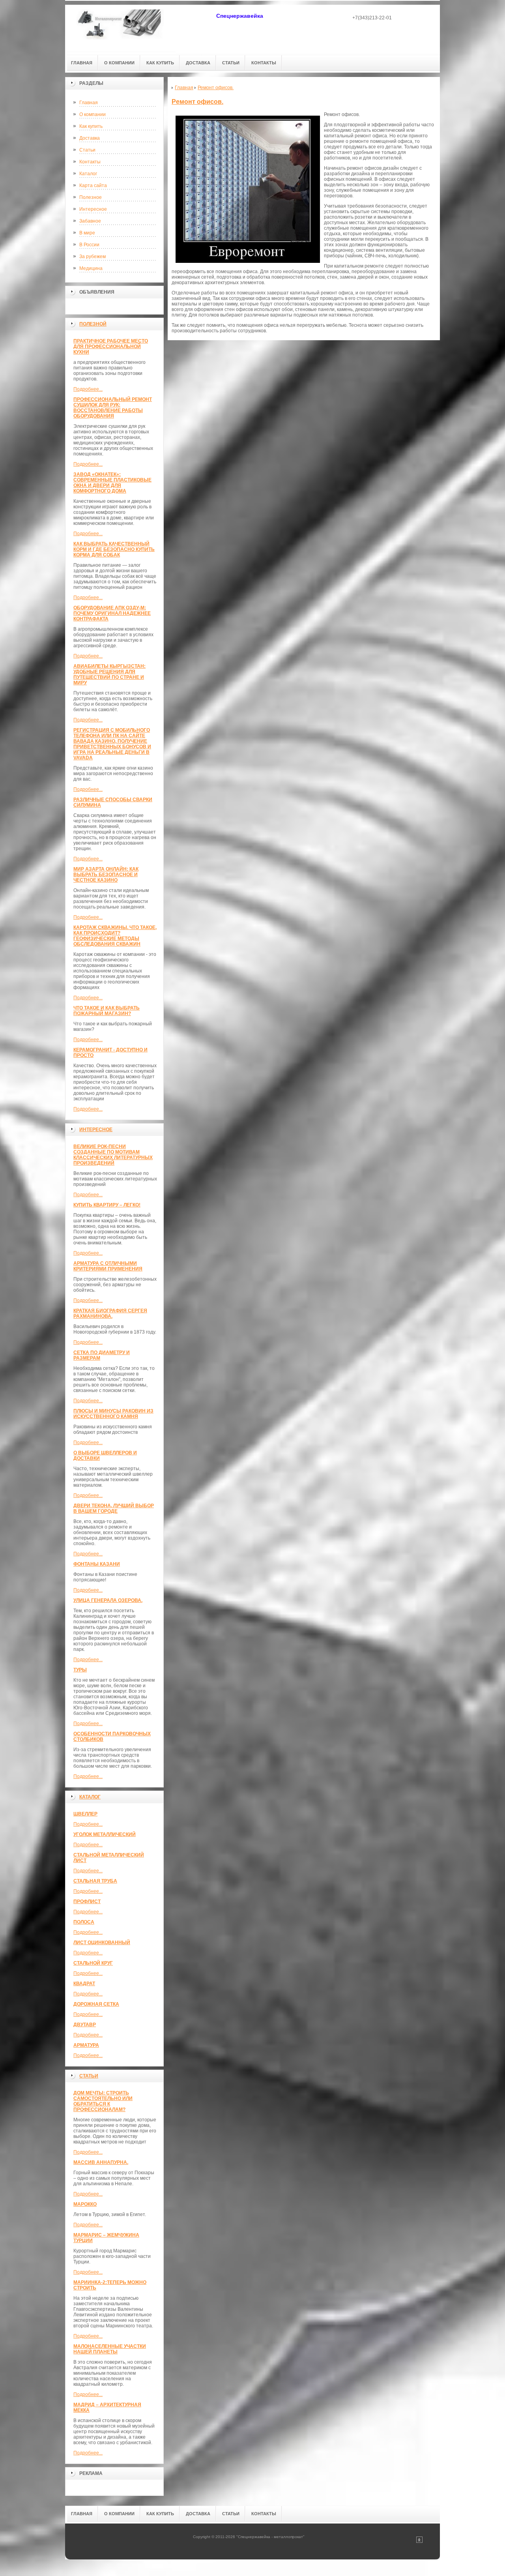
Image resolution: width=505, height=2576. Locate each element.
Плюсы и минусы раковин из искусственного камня (113, 1414)
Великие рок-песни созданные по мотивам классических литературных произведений (113, 1155)
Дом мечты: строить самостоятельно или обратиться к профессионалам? (103, 2101)
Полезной (93, 324)
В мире (87, 233)
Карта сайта (93, 185)
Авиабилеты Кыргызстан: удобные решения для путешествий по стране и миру (109, 674)
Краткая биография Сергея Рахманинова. (110, 1313)
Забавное (90, 221)
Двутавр (85, 2025)
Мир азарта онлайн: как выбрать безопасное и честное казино (106, 875)
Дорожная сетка (96, 2004)
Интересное (93, 209)
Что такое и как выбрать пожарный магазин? (107, 1011)
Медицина (91, 268)
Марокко (85, 2204)
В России (89, 245)
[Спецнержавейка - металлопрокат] (120, 28)
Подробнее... (88, 389)
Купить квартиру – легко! (107, 1205)
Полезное (91, 197)
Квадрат (84, 1984)
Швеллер (85, 1814)
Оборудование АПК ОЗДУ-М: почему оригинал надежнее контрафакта (112, 613)
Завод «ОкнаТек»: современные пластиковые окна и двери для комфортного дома (112, 483)
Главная (89, 103)
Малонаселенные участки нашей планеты (110, 2349)
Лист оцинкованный (102, 1943)
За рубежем (93, 257)
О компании (93, 114)
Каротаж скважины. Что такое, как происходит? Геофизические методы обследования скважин (115, 936)
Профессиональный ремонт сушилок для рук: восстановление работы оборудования (113, 408)
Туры (80, 1670)
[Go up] (419, 2541)
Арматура (86, 2045)
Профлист (87, 1902)
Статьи (87, 150)
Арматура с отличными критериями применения (108, 1266)
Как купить (91, 126)
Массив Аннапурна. (101, 2162)
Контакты (90, 162)
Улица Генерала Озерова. (108, 1600)
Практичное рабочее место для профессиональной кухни (111, 347)
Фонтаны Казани (97, 1564)
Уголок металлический (105, 1834)
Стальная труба (95, 1881)
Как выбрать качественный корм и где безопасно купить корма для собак (114, 549)
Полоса (84, 1922)
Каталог (88, 174)
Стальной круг (93, 1963)
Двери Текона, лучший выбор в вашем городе (114, 1508)
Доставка (90, 138)
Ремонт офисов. (197, 102)
